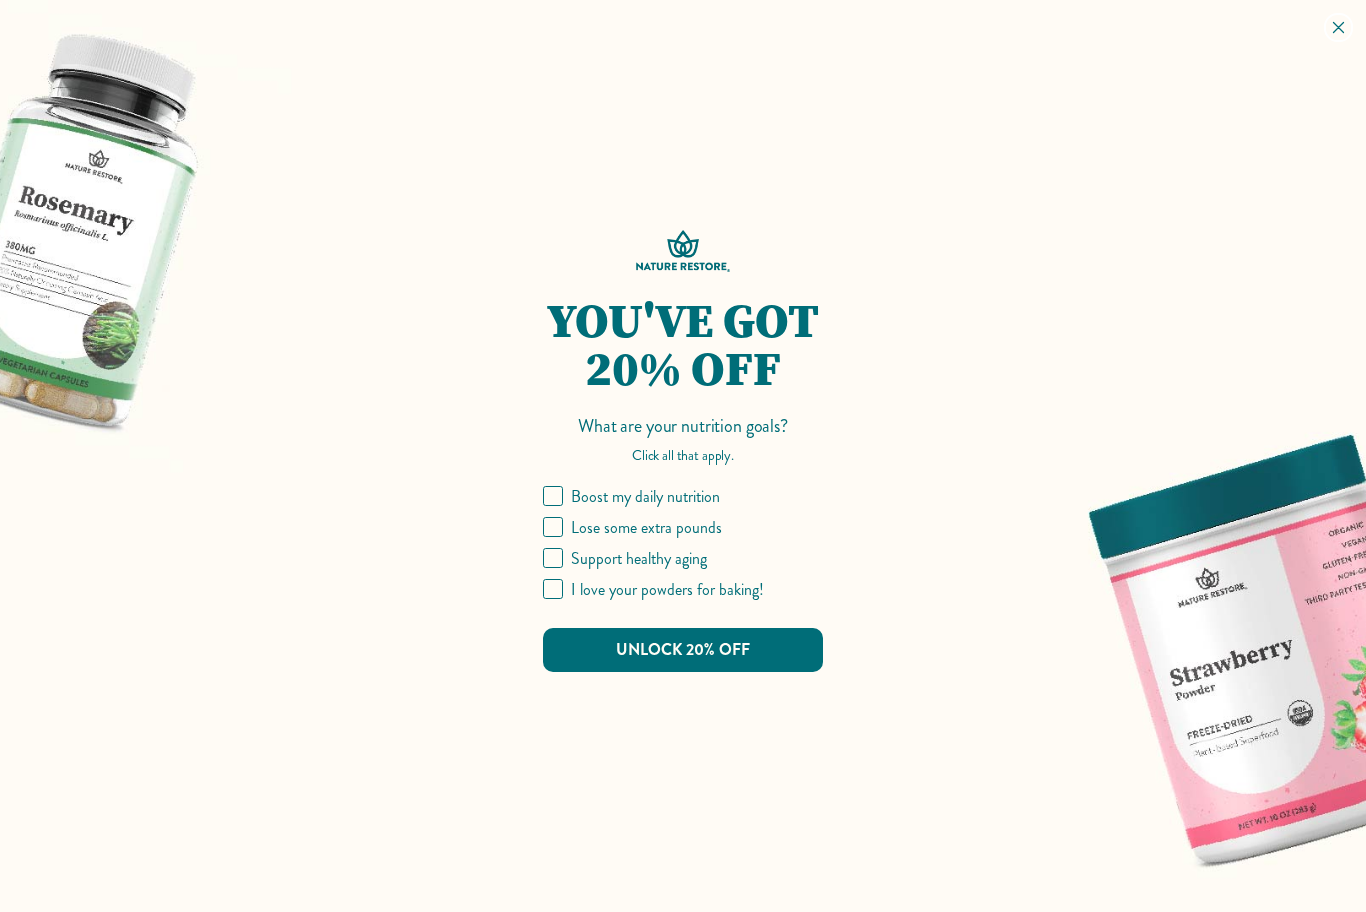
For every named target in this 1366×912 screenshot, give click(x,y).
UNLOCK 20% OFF (683, 649)
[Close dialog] (1338, 27)
